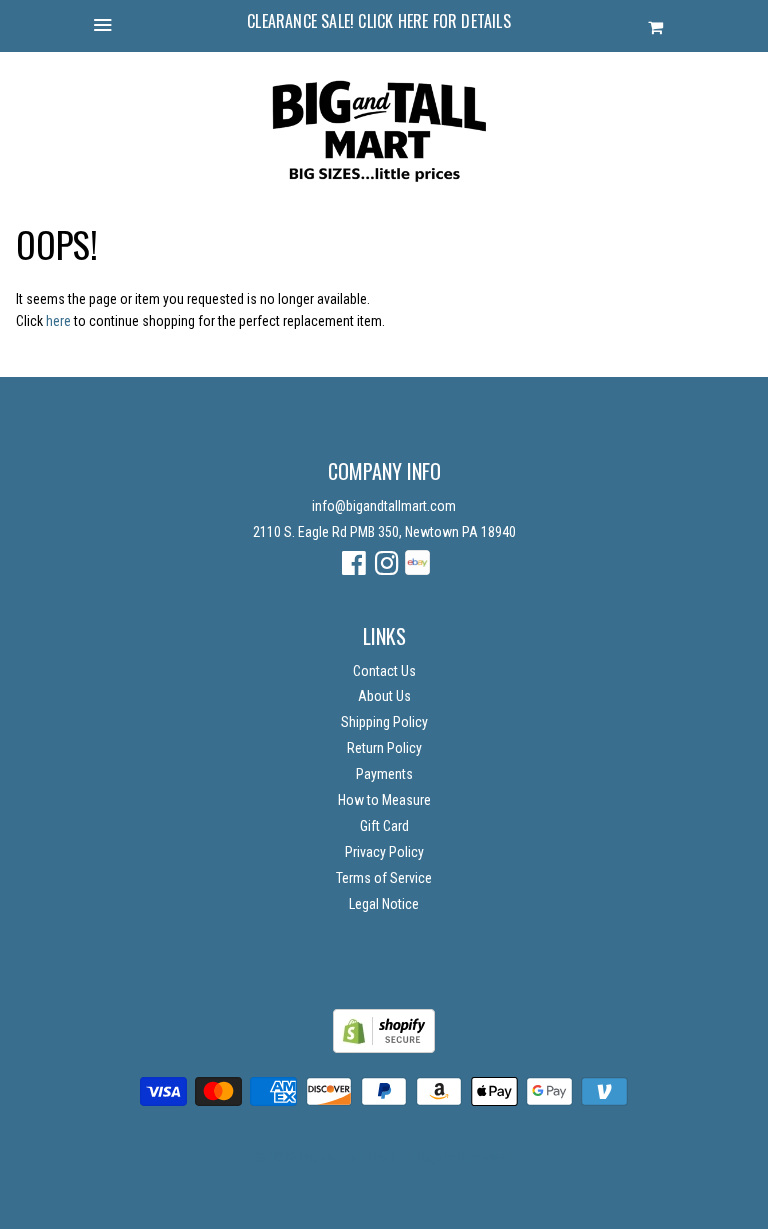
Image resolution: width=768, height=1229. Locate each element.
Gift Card (384, 826)
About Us (384, 696)
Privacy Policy (384, 852)
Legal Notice (384, 904)
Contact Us (384, 671)
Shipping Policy (384, 722)
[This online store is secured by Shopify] (384, 1048)
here (58, 321)
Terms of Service (384, 878)
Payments (384, 774)
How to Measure (384, 800)
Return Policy (384, 748)
